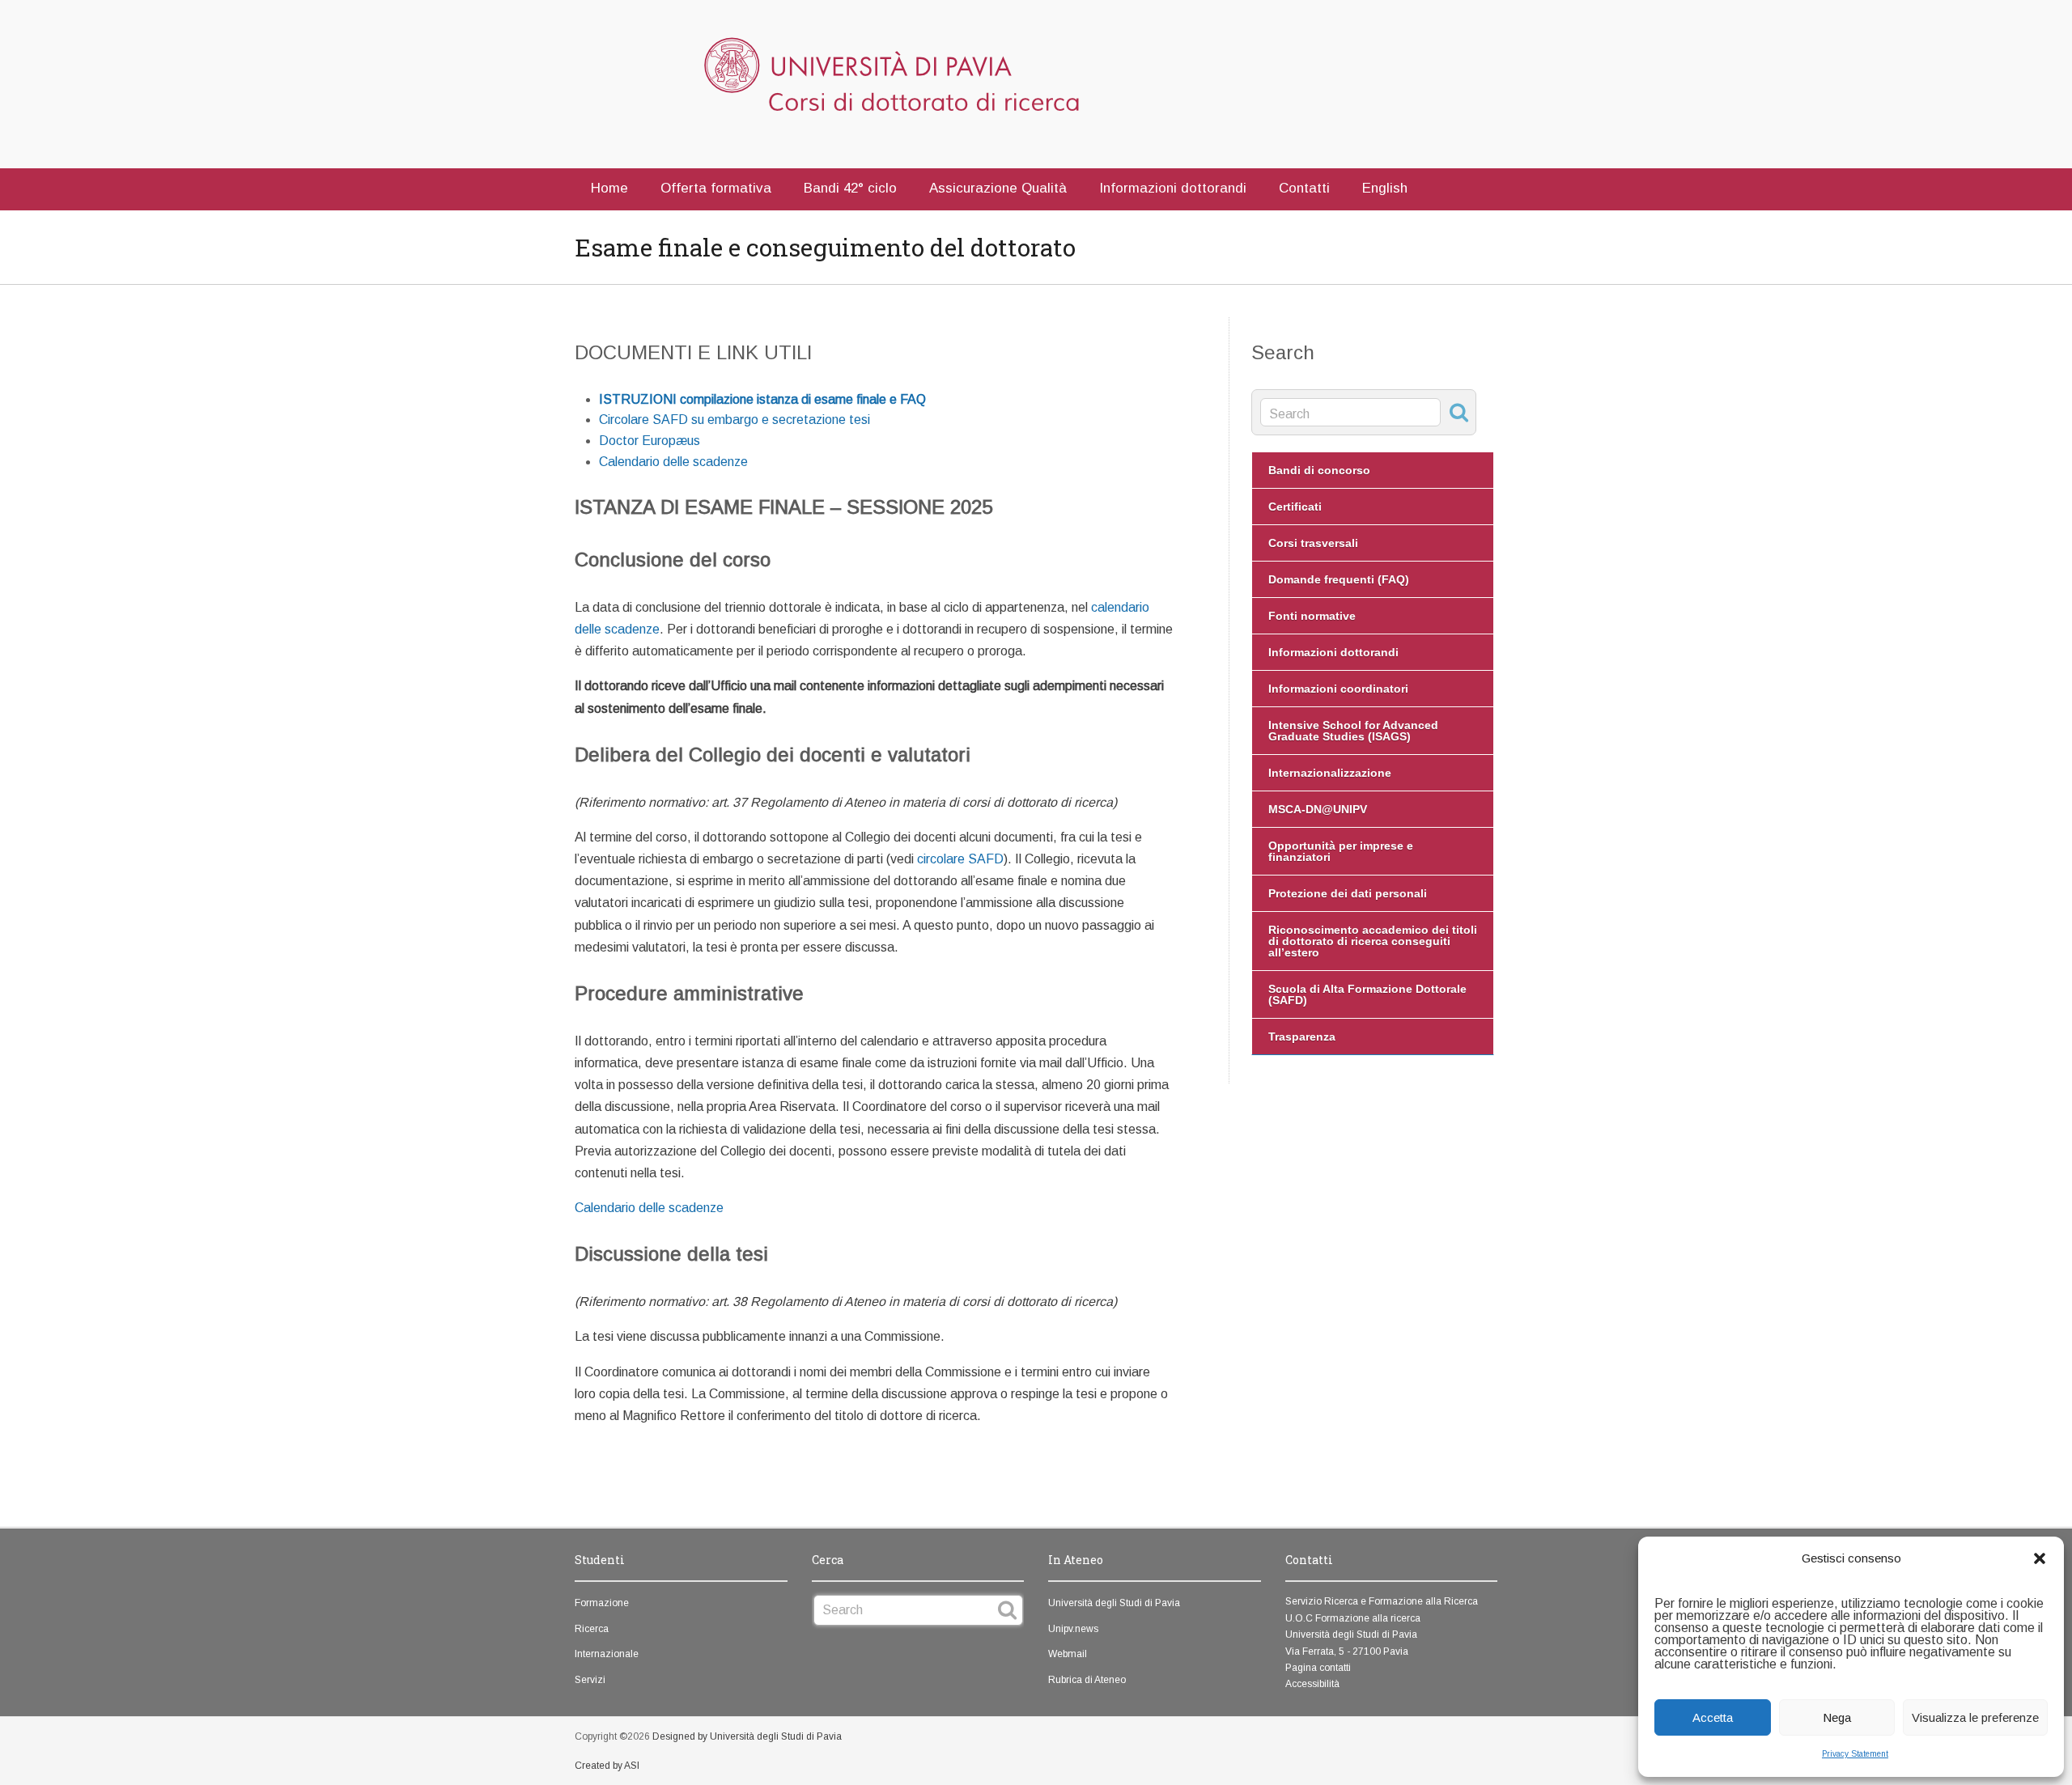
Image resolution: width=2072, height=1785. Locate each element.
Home (609, 188)
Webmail (1068, 1654)
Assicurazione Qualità (998, 188)
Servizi (590, 1680)
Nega (1837, 1717)
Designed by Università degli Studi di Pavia (747, 1736)
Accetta (1713, 1717)
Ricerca (592, 1629)
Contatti (1304, 188)
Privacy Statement (1855, 1754)
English (1385, 188)
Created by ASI (607, 1766)
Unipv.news (1073, 1629)
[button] (2040, 1558)
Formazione (602, 1603)
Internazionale (607, 1654)
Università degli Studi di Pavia (1114, 1603)
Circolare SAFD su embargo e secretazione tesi (735, 420)
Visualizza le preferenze (1975, 1717)
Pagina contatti (1318, 1668)
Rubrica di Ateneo (1087, 1680)
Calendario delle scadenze (673, 462)
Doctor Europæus (650, 441)
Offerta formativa (716, 188)
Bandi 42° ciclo (850, 188)
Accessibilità (1312, 1684)
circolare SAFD (960, 859)
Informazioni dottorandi (1173, 188)
